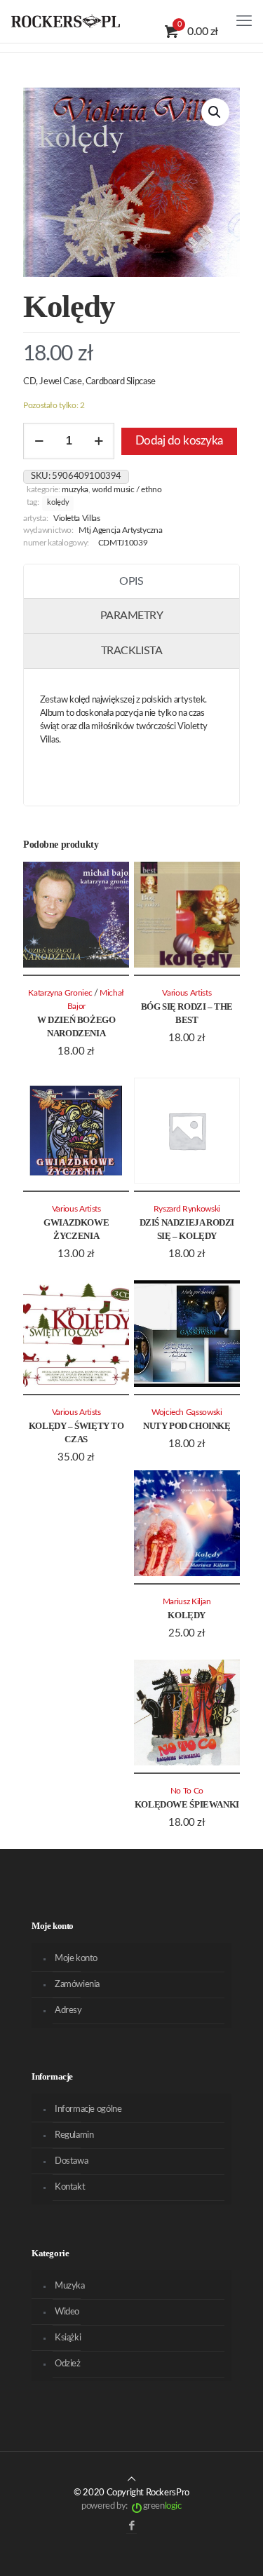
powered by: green (131, 2506)
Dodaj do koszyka (179, 441)
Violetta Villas (77, 518)
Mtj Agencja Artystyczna (120, 530)
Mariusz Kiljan (187, 1602)
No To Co (187, 1791)
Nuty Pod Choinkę (187, 1426)
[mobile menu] (244, 21)
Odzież (68, 2364)
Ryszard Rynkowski (187, 1209)
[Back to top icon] (131, 2480)
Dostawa (71, 2161)
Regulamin (74, 2135)
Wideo (67, 2312)
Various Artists (187, 993)
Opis (131, 581)
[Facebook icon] (131, 2526)
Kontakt (70, 2187)
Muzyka (75, 490)
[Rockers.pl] (66, 21)
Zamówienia (77, 1985)
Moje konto (76, 1959)
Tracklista (131, 651)
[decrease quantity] (39, 441)
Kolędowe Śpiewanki (187, 1804)
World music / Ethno (127, 490)
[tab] (131, 582)
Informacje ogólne (88, 2109)
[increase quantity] (99, 441)
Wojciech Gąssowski (187, 1412)
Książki (68, 2338)
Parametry (132, 616)
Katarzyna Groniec (60, 993)
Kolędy (58, 503)
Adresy (68, 2011)
